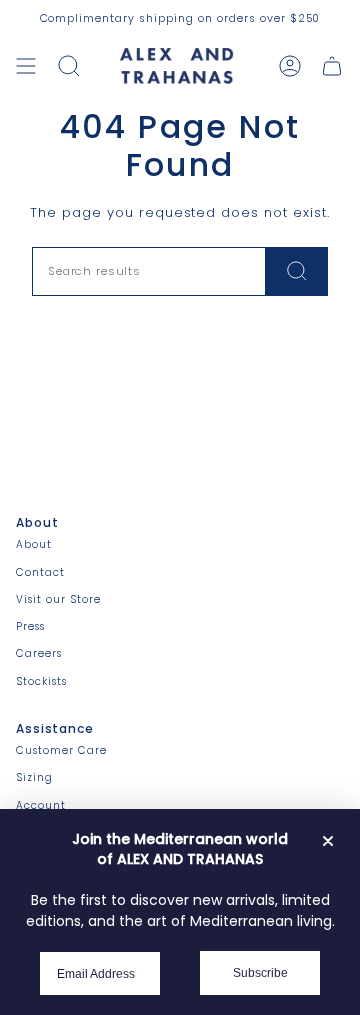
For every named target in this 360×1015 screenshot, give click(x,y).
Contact (40, 572)
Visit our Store (58, 599)
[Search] (297, 271)
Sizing (34, 777)
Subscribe (260, 973)
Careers (39, 653)
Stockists (41, 681)
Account (41, 805)
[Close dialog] (328, 841)
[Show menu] (26, 65)
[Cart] (332, 65)
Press (30, 626)
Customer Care (61, 750)
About (34, 544)
